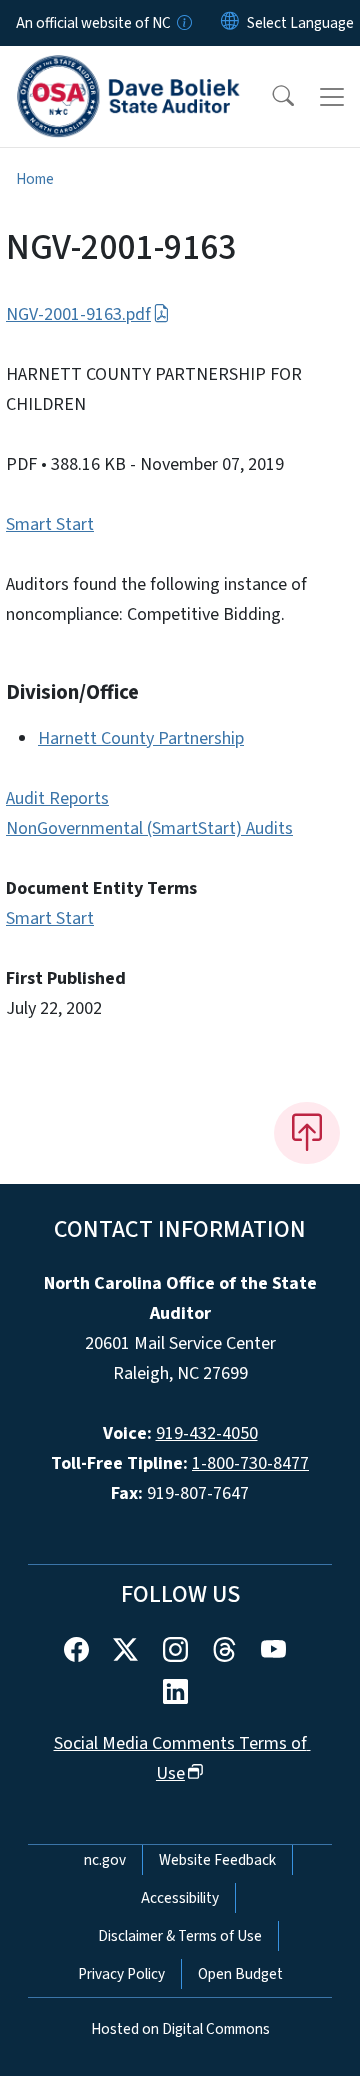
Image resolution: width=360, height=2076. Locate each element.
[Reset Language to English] (230, 23)
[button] (270, 97)
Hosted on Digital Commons (180, 2029)
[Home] (128, 69)
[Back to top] (307, 1133)
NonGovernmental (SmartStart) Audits (149, 828)
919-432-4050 (207, 1433)
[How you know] (183, 23)
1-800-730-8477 (250, 1463)
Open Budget (240, 1974)
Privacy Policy (121, 1974)
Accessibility (180, 1898)
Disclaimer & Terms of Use (180, 1936)
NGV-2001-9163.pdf (78, 314)
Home (35, 179)
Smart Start (50, 524)
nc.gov (105, 1860)
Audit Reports (57, 798)
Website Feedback (217, 1860)
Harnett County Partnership (141, 738)
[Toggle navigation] (332, 97)
